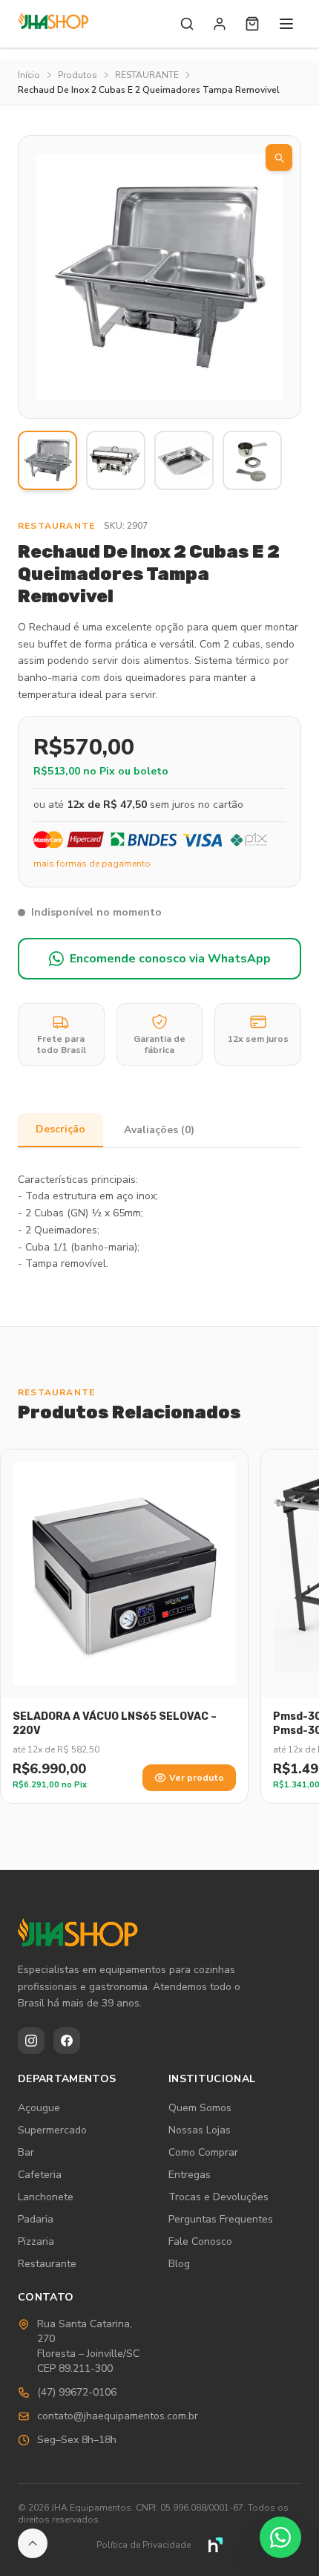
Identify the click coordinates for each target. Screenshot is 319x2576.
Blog (179, 2264)
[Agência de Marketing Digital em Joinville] (216, 2545)
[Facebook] (67, 2041)
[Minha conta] (220, 24)
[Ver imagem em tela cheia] (279, 157)
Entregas (190, 2175)
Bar (26, 2152)
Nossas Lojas (200, 2130)
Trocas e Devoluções (218, 2197)
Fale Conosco (200, 2241)
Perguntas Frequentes (221, 2219)
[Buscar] (187, 24)
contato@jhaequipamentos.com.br (118, 2416)
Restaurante (47, 2264)
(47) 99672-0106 (77, 2392)
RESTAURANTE (147, 75)
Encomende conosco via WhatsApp (170, 959)
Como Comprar (203, 2152)
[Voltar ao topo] (33, 2543)
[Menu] (286, 24)
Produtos (78, 75)
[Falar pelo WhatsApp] (280, 2537)
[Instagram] (31, 2041)
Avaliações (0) (159, 1130)
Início (29, 75)
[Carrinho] (252, 24)
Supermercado (52, 2130)
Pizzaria (36, 2241)
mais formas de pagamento (92, 864)
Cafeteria (40, 2175)
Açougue (39, 2108)
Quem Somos (200, 2108)
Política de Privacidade (144, 2545)
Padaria (36, 2219)
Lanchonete (46, 2197)
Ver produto (197, 1778)
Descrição (60, 1129)
